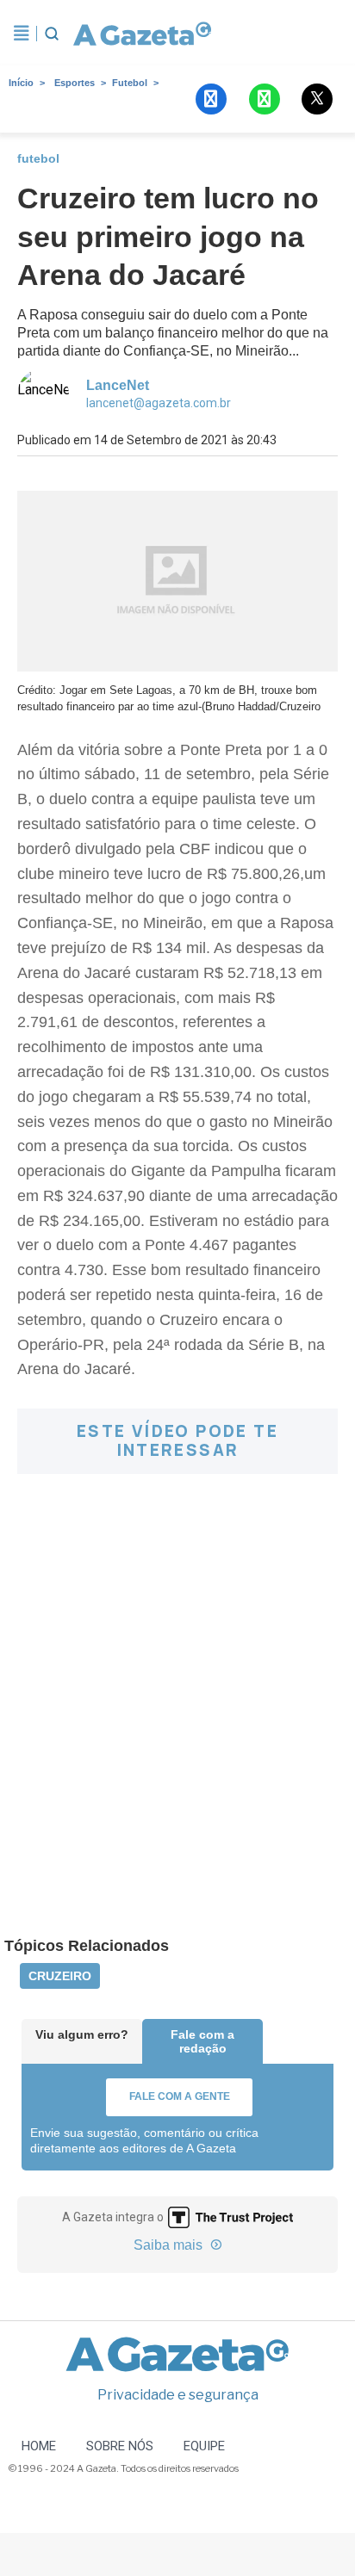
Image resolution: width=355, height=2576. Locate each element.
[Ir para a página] (142, 34)
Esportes (75, 83)
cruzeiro (60, 1976)
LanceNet (118, 385)
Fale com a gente (180, 2096)
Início (21, 83)
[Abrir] (22, 34)
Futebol (130, 83)
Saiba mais (170, 2245)
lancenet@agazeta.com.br (159, 403)
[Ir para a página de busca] (52, 34)
